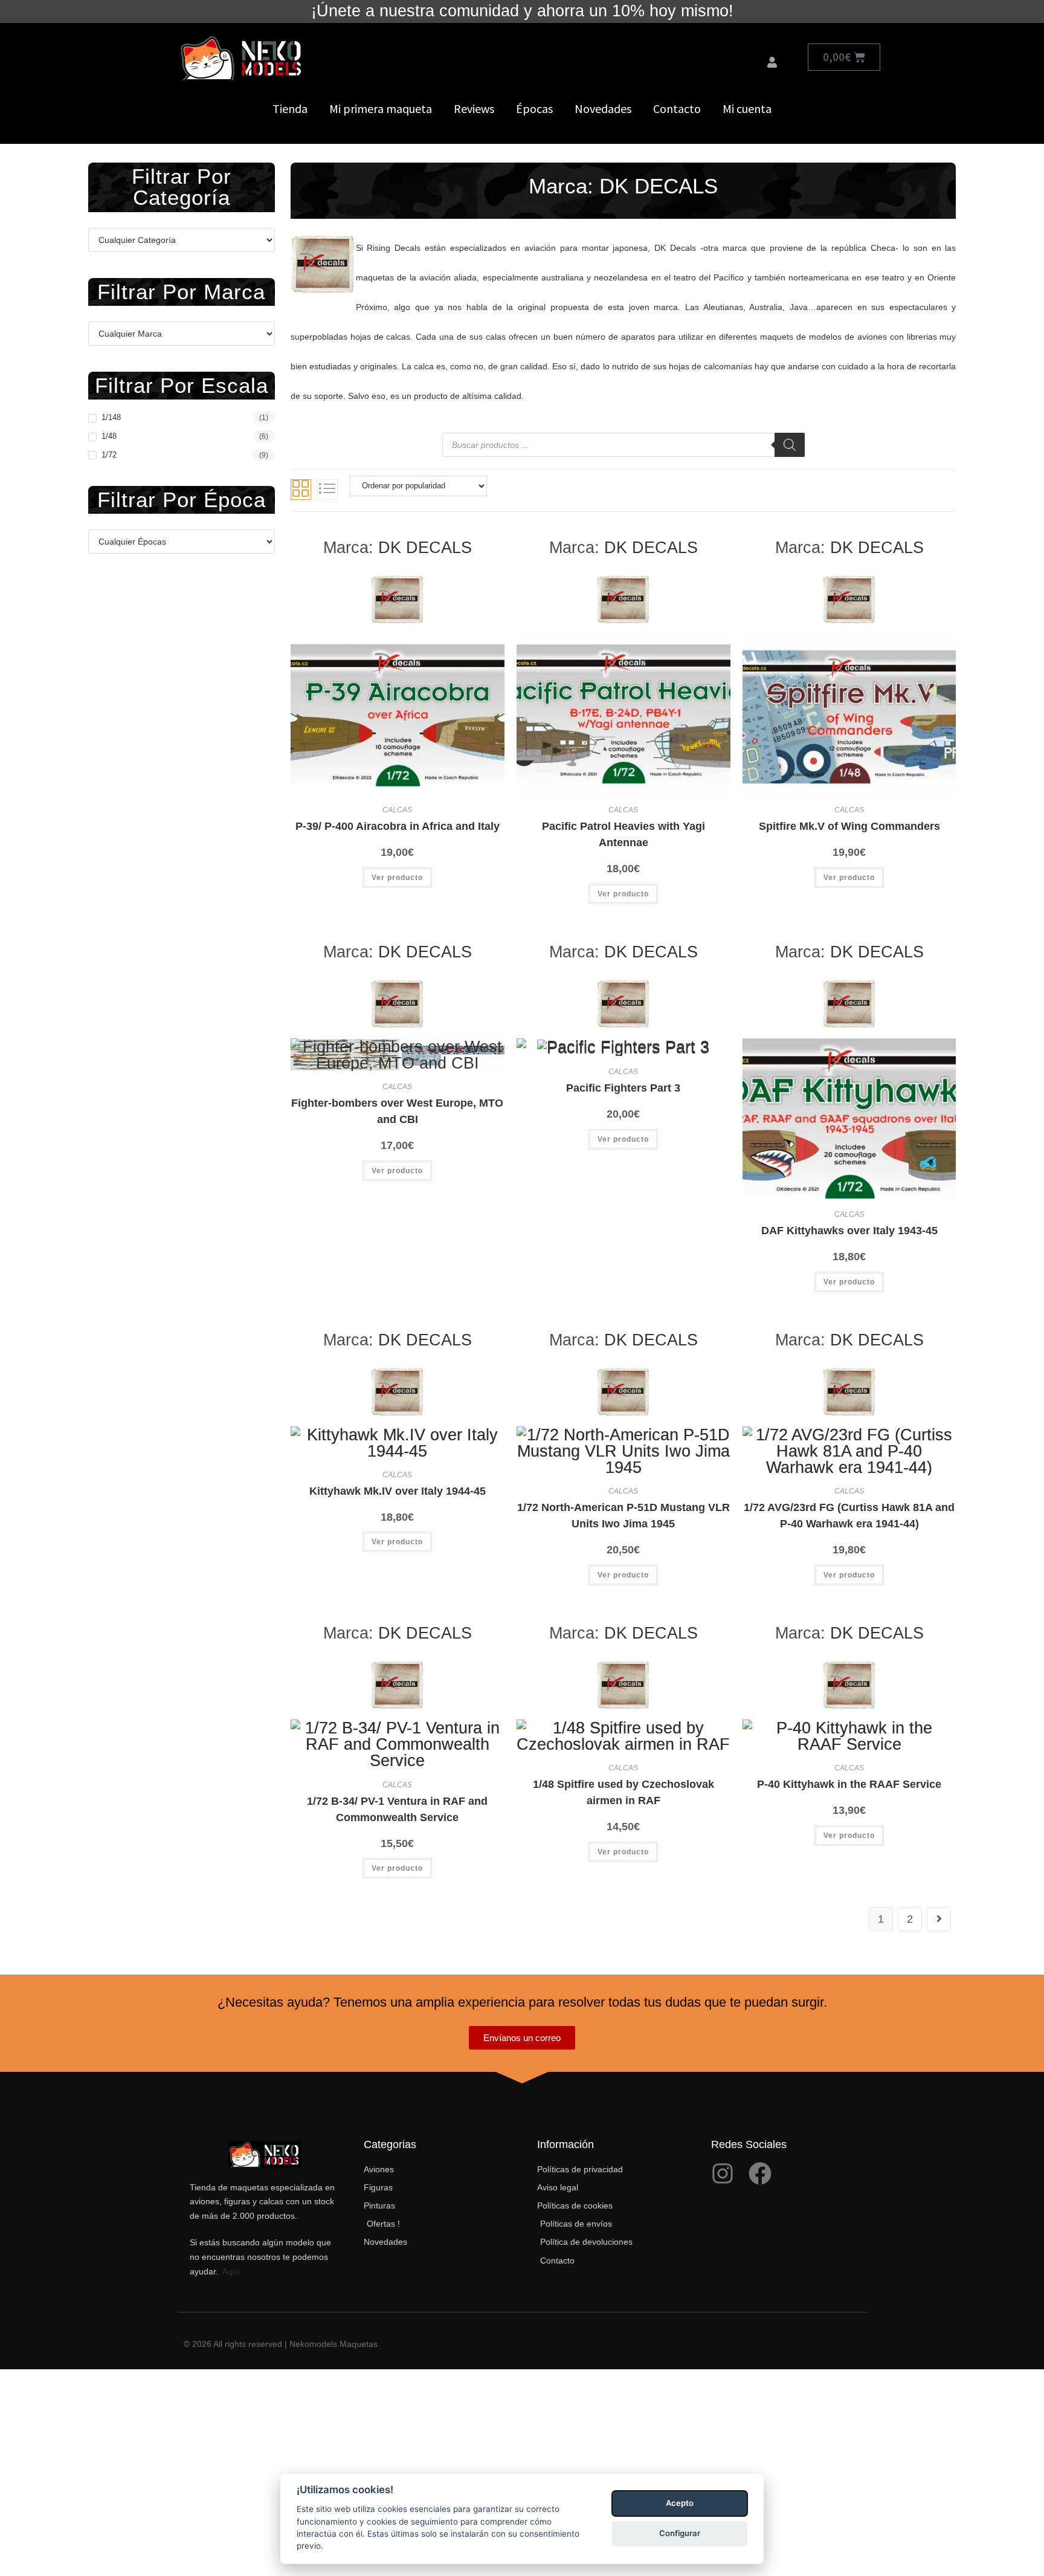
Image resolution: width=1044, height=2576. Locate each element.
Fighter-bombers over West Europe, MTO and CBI (397, 1111)
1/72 (109, 455)
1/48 (109, 436)
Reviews (474, 108)
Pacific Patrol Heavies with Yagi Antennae (623, 834)
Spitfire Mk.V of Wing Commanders (849, 826)
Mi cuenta (747, 108)
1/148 (111, 417)
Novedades (603, 108)
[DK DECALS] (398, 598)
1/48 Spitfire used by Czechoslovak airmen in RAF (623, 1792)
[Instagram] (723, 2173)
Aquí (231, 2271)
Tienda (290, 108)
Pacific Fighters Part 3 (623, 1088)
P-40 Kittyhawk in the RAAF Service (849, 1784)
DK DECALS (425, 547)
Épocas (534, 108)
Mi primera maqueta (381, 108)
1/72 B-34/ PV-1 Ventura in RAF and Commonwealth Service (397, 1809)
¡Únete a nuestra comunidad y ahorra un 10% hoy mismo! (522, 11)
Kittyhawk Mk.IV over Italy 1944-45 (398, 1491)
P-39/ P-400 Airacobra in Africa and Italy (398, 826)
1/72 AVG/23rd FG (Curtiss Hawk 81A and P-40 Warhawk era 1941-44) (849, 1516)
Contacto (677, 108)
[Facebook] (760, 2173)
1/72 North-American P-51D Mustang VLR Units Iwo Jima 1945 (623, 1516)
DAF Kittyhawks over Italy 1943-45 (849, 1231)
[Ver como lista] (327, 490)
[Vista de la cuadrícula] (301, 490)
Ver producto (397, 878)
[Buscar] (790, 445)
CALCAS (397, 810)
